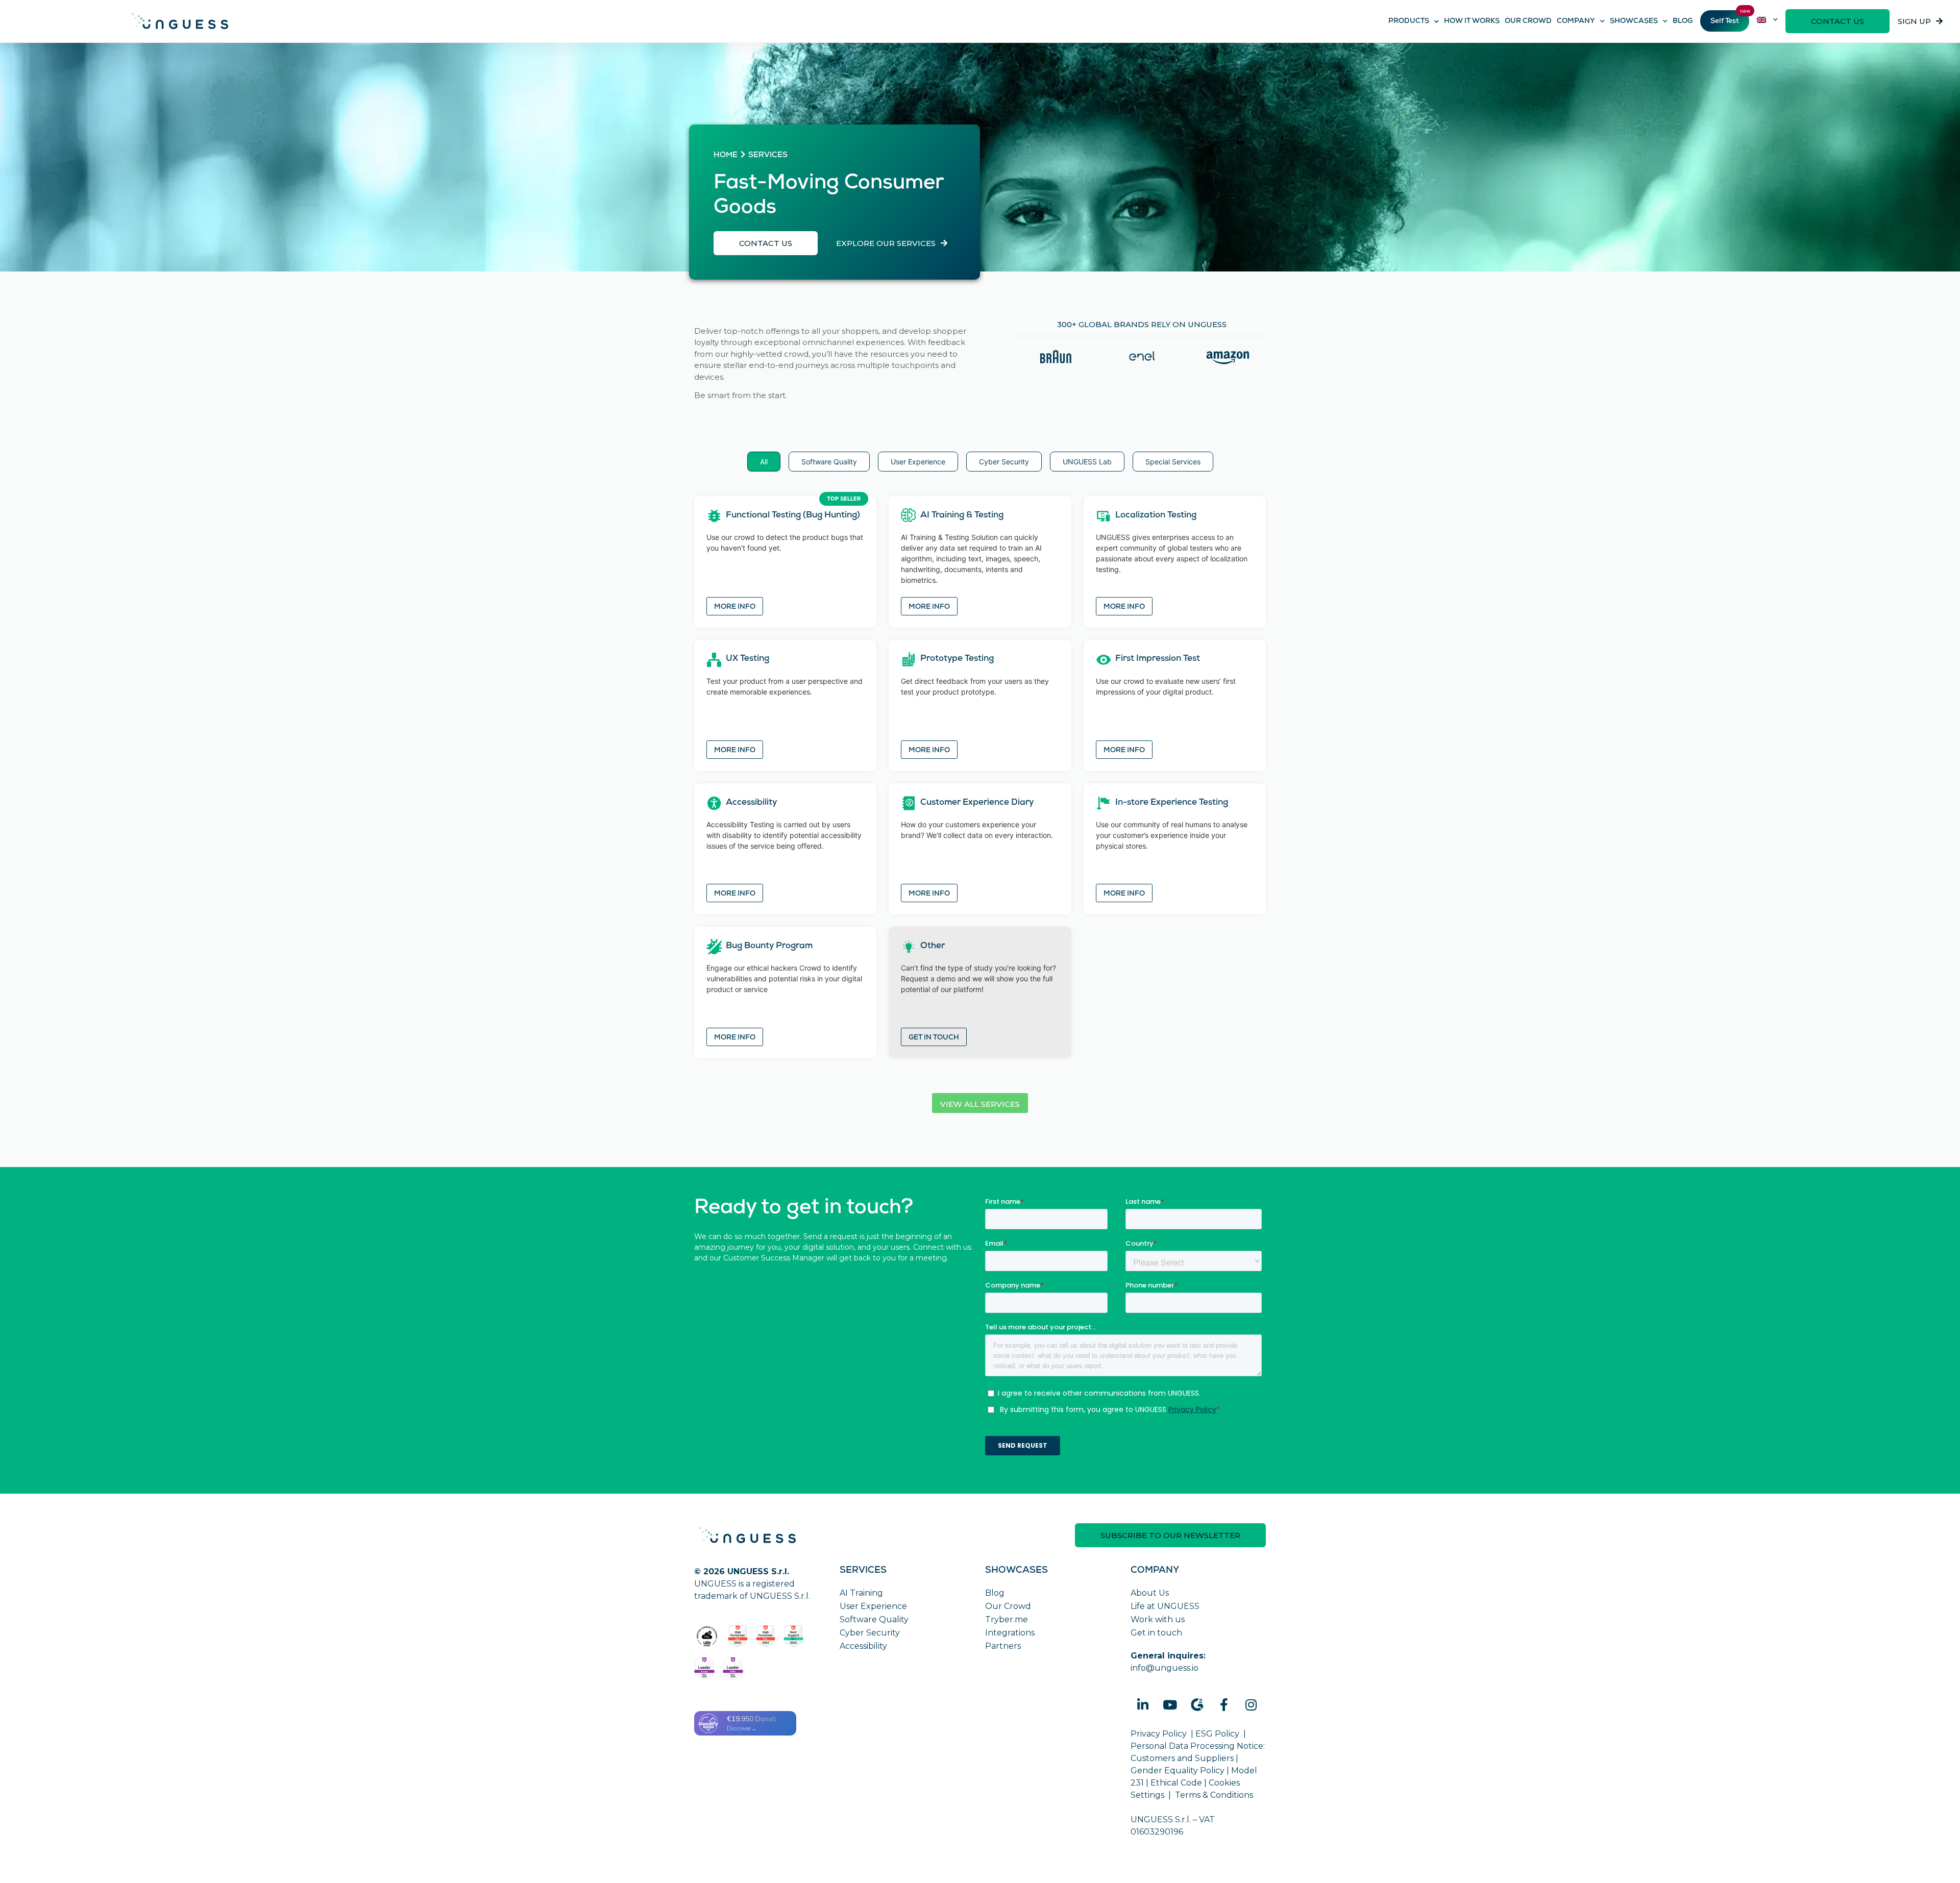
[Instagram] (1251, 1705)
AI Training (861, 1593)
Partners (1003, 1646)
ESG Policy (1217, 1734)
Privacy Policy (1159, 1734)
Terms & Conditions (1214, 1795)
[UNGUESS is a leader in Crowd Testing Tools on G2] (738, 1637)
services (768, 156)
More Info (735, 607)
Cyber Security (870, 1633)
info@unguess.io (1165, 1668)
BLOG (1683, 21)
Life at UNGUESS (1165, 1606)
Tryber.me (1007, 1619)
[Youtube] (1170, 1705)
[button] (1837, 21)
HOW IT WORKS (1472, 21)
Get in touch (934, 1038)
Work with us (1158, 1619)
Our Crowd (1008, 1606)
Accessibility (863, 1646)
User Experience (873, 1606)
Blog (995, 1593)
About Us (1150, 1593)
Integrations (1010, 1633)
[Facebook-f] (1224, 1705)
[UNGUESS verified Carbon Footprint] (707, 1637)
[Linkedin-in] (1143, 1705)
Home (726, 156)
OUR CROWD (1528, 21)
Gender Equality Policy (1178, 1770)
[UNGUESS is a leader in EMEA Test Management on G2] (733, 1669)
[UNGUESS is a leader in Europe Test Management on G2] (704, 1669)
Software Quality (874, 1619)
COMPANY (1576, 21)
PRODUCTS (1409, 21)
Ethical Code (1176, 1783)
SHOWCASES (1634, 21)
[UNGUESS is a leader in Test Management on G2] (766, 1637)
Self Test (1725, 21)
